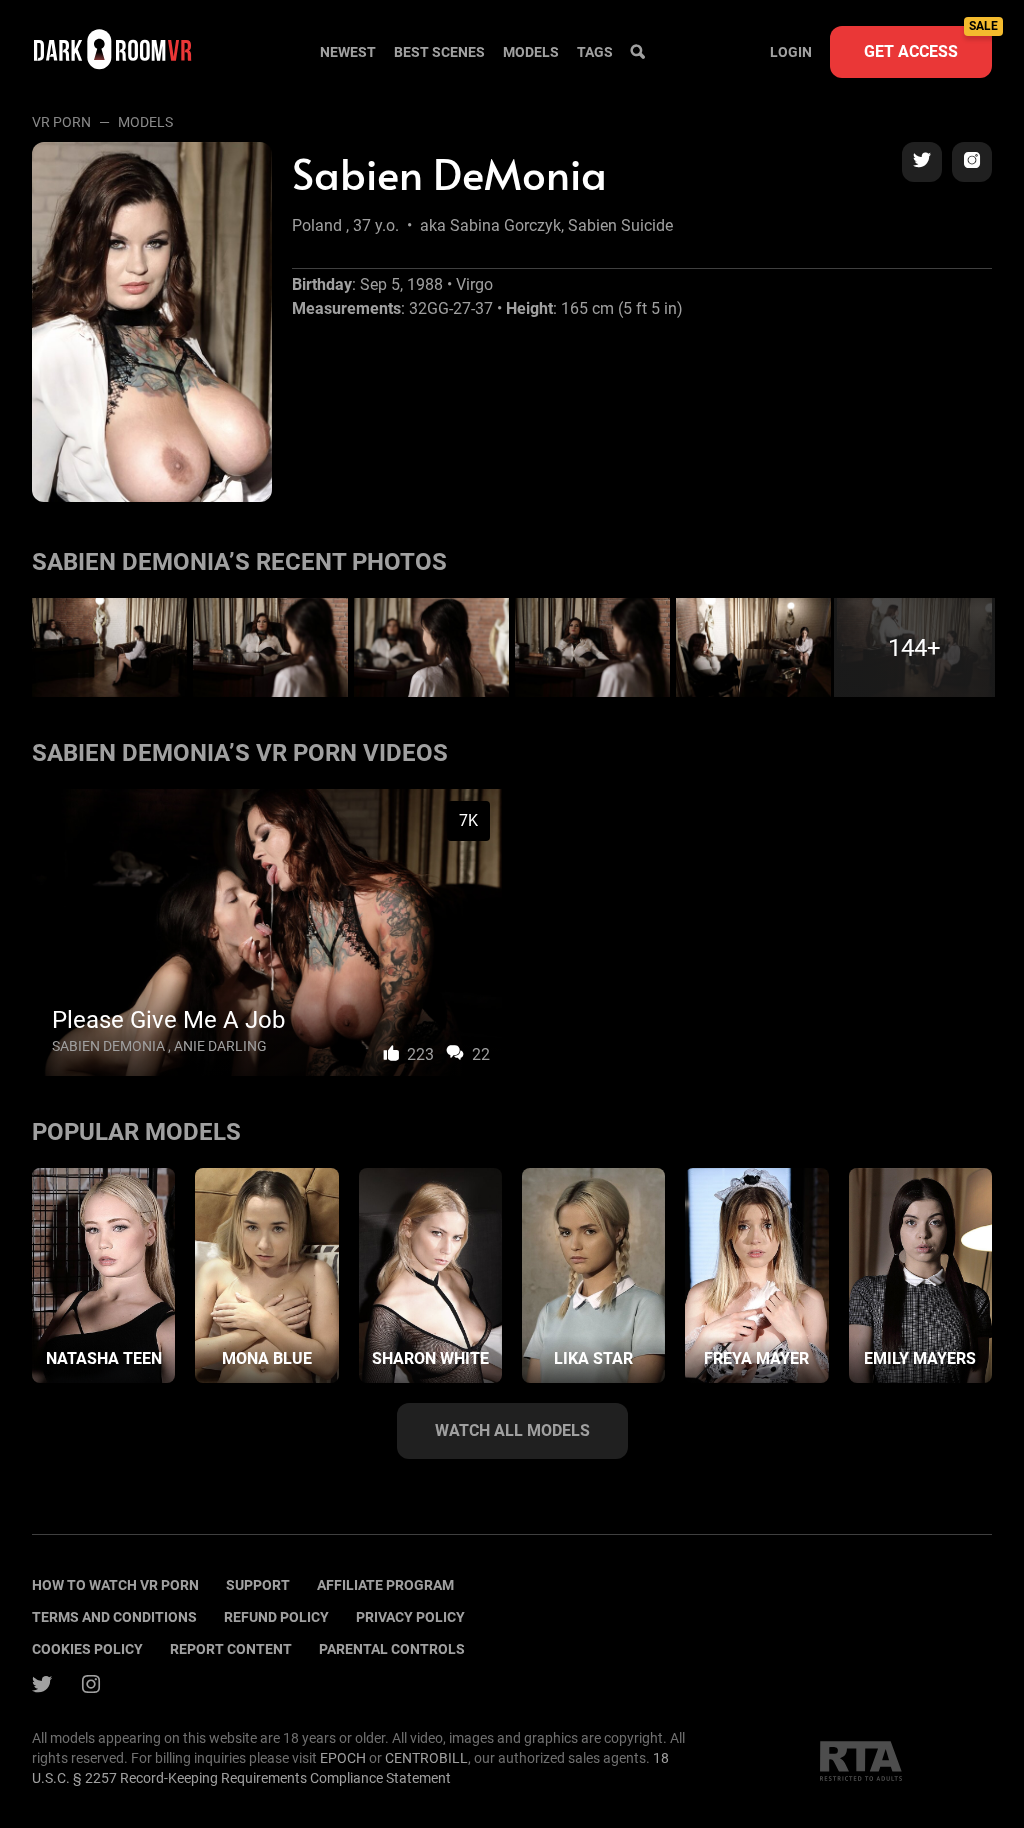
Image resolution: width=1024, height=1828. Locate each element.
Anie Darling (220, 1046)
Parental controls (392, 1649)
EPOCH (343, 1758)
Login (791, 52)
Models (531, 52)
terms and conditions (114, 1617)
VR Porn (61, 122)
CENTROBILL (426, 1758)
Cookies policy (87, 1649)
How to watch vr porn (115, 1585)
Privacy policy (410, 1617)
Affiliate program (385, 1585)
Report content (231, 1649)
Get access (928, 43)
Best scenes (439, 52)
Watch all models (512, 1430)
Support (258, 1585)
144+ (914, 648)
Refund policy (276, 1617)
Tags (595, 52)
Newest (348, 52)
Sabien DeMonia (108, 1046)
